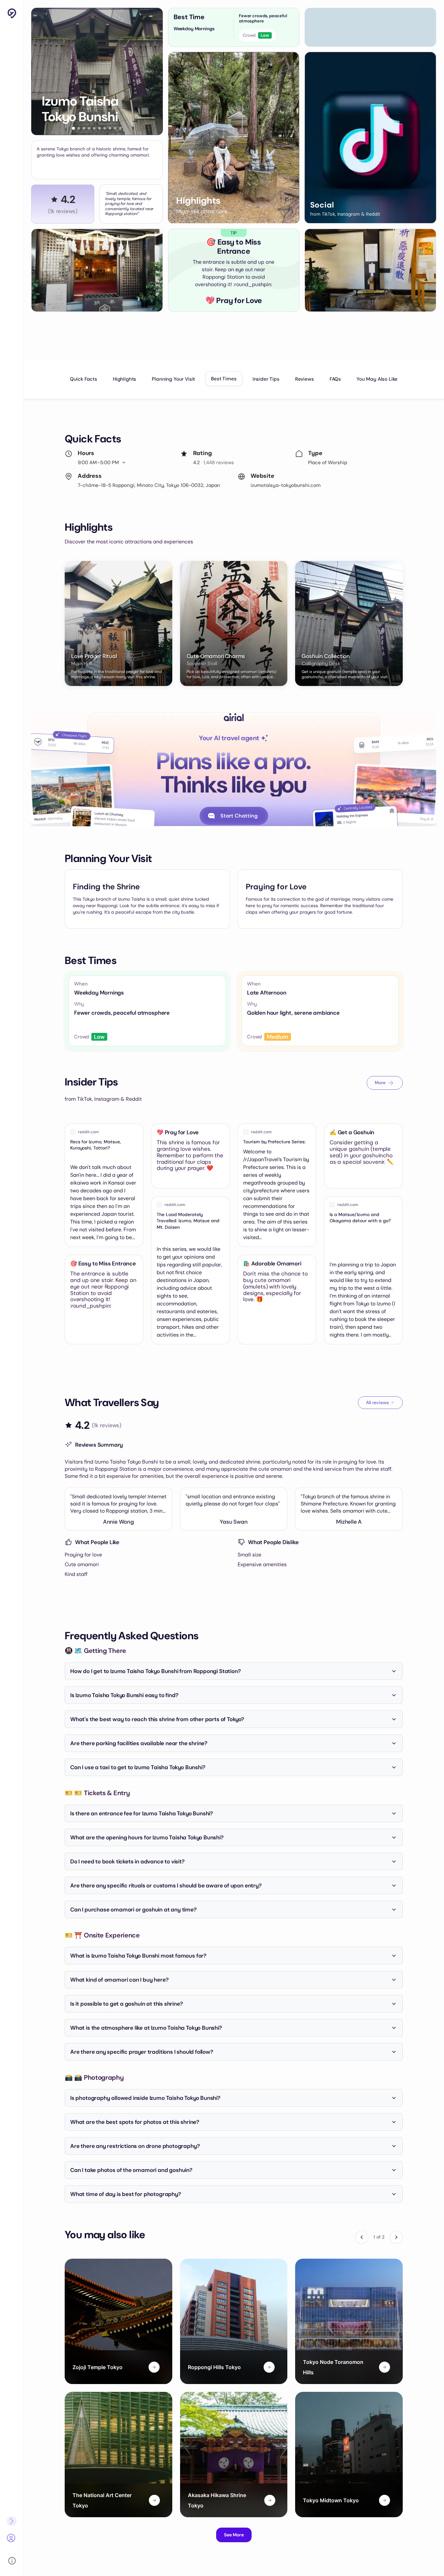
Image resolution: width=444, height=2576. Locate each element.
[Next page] (396, 2237)
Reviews (305, 379)
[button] (74, 128)
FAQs (335, 379)
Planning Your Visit (173, 379)
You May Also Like (377, 379)
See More (234, 2535)
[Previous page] (362, 2237)
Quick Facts (84, 379)
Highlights (124, 379)
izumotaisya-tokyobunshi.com (286, 485)
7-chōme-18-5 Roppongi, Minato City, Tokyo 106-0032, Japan (149, 485)
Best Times (224, 379)
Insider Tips (266, 379)
